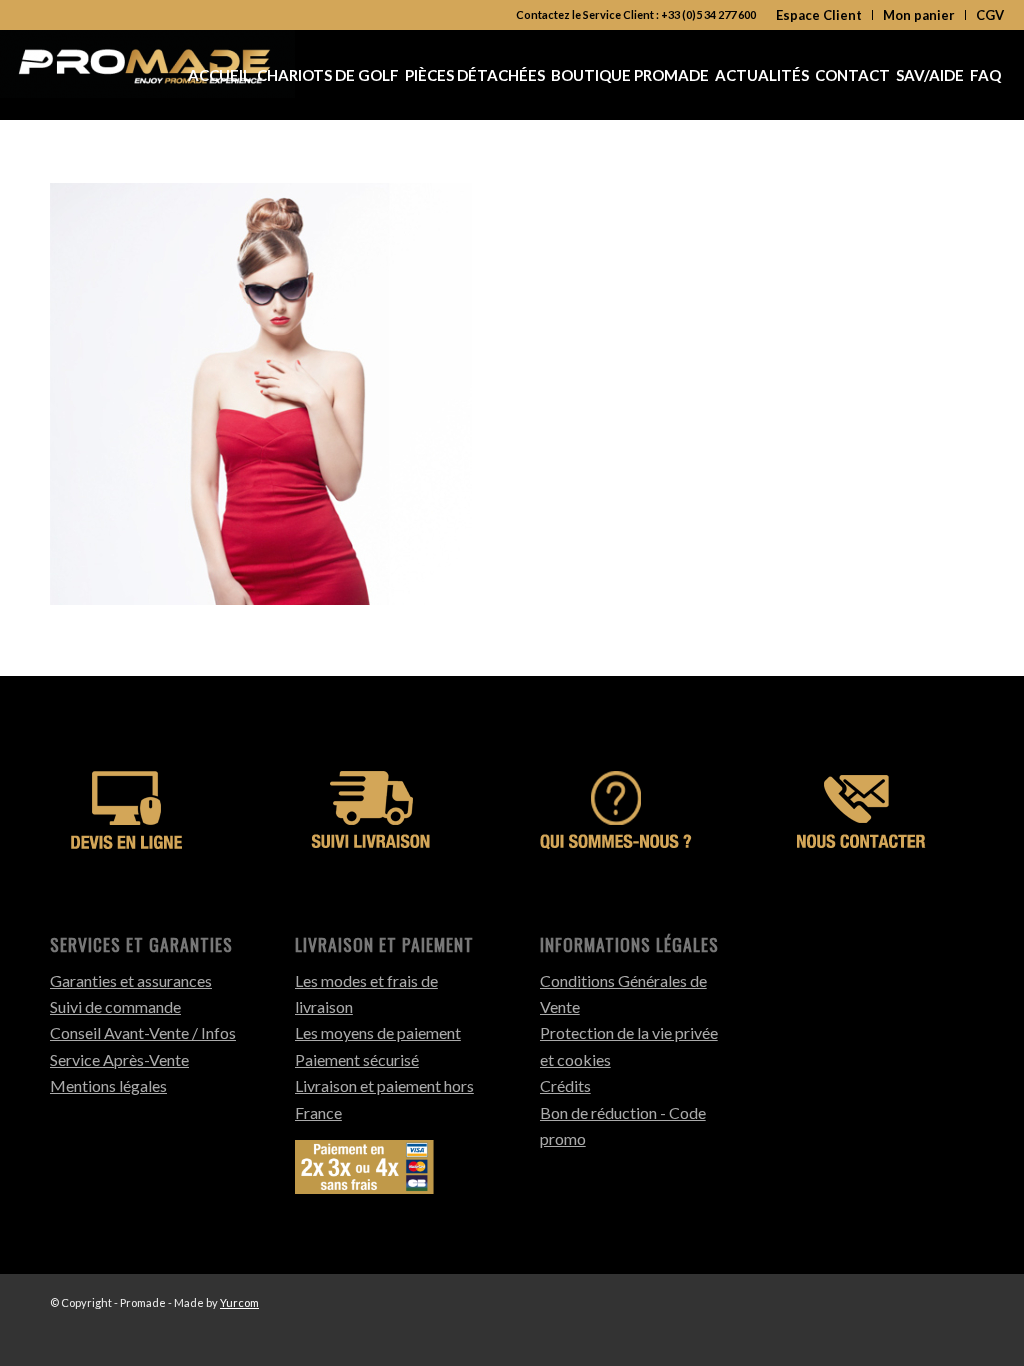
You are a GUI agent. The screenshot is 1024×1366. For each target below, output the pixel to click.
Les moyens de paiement (378, 1032)
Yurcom (239, 1302)
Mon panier (919, 15)
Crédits (565, 1085)
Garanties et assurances (131, 980)
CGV (990, 15)
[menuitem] (819, 15)
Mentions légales (108, 1085)
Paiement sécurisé (357, 1059)
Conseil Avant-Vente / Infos (143, 1032)
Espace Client (819, 15)
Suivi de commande (115, 1006)
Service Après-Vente (119, 1059)
